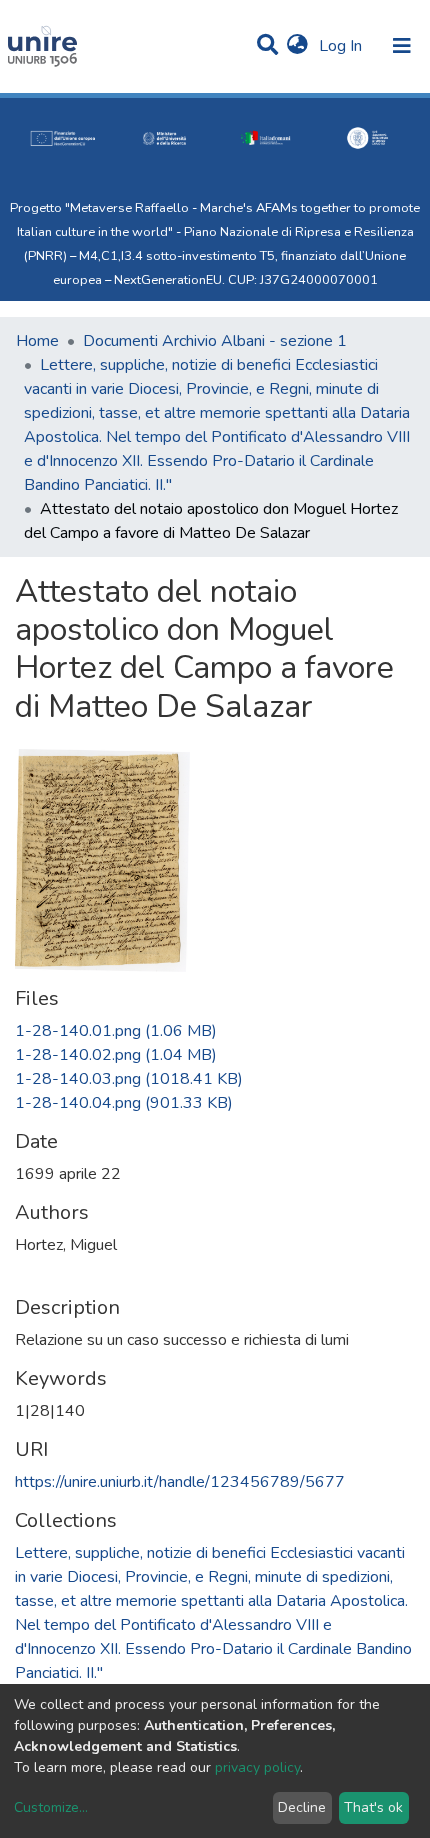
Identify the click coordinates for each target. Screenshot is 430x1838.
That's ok (373, 1807)
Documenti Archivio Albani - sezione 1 (215, 341)
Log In (342, 46)
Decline (302, 1807)
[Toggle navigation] (402, 46)
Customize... (51, 1807)
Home (37, 341)
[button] (297, 46)
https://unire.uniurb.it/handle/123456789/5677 (180, 1482)
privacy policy (257, 1767)
